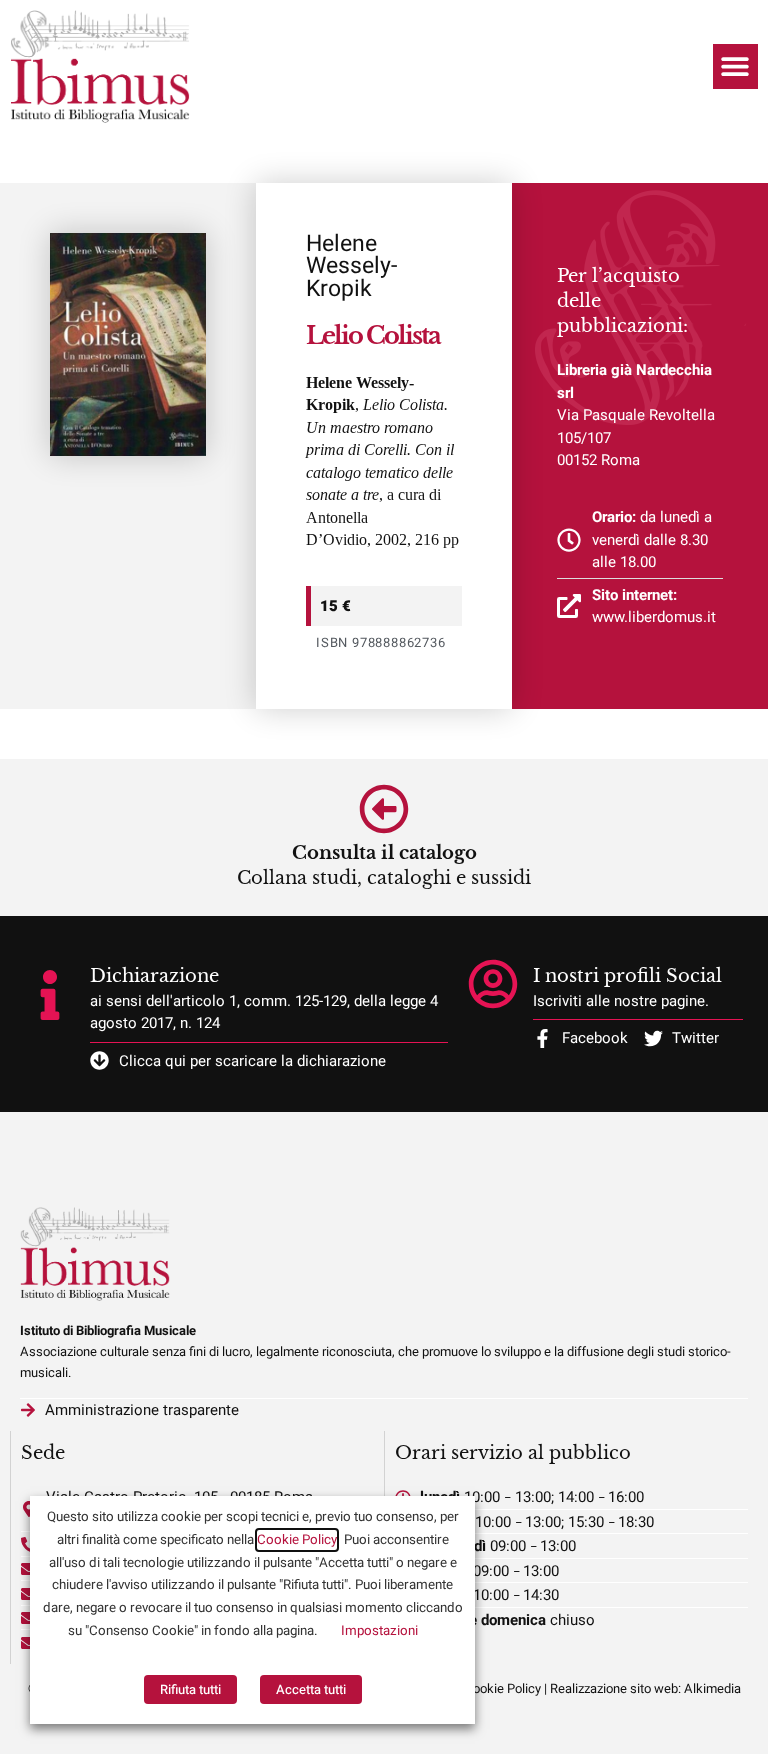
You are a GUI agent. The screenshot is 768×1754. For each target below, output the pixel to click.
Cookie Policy (297, 1540)
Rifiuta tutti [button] (190, 1689)
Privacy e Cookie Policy (476, 1688)
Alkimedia (712, 1688)
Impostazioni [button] (379, 1631)
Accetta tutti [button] (311, 1689)
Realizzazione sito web (614, 1688)
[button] (735, 66)
